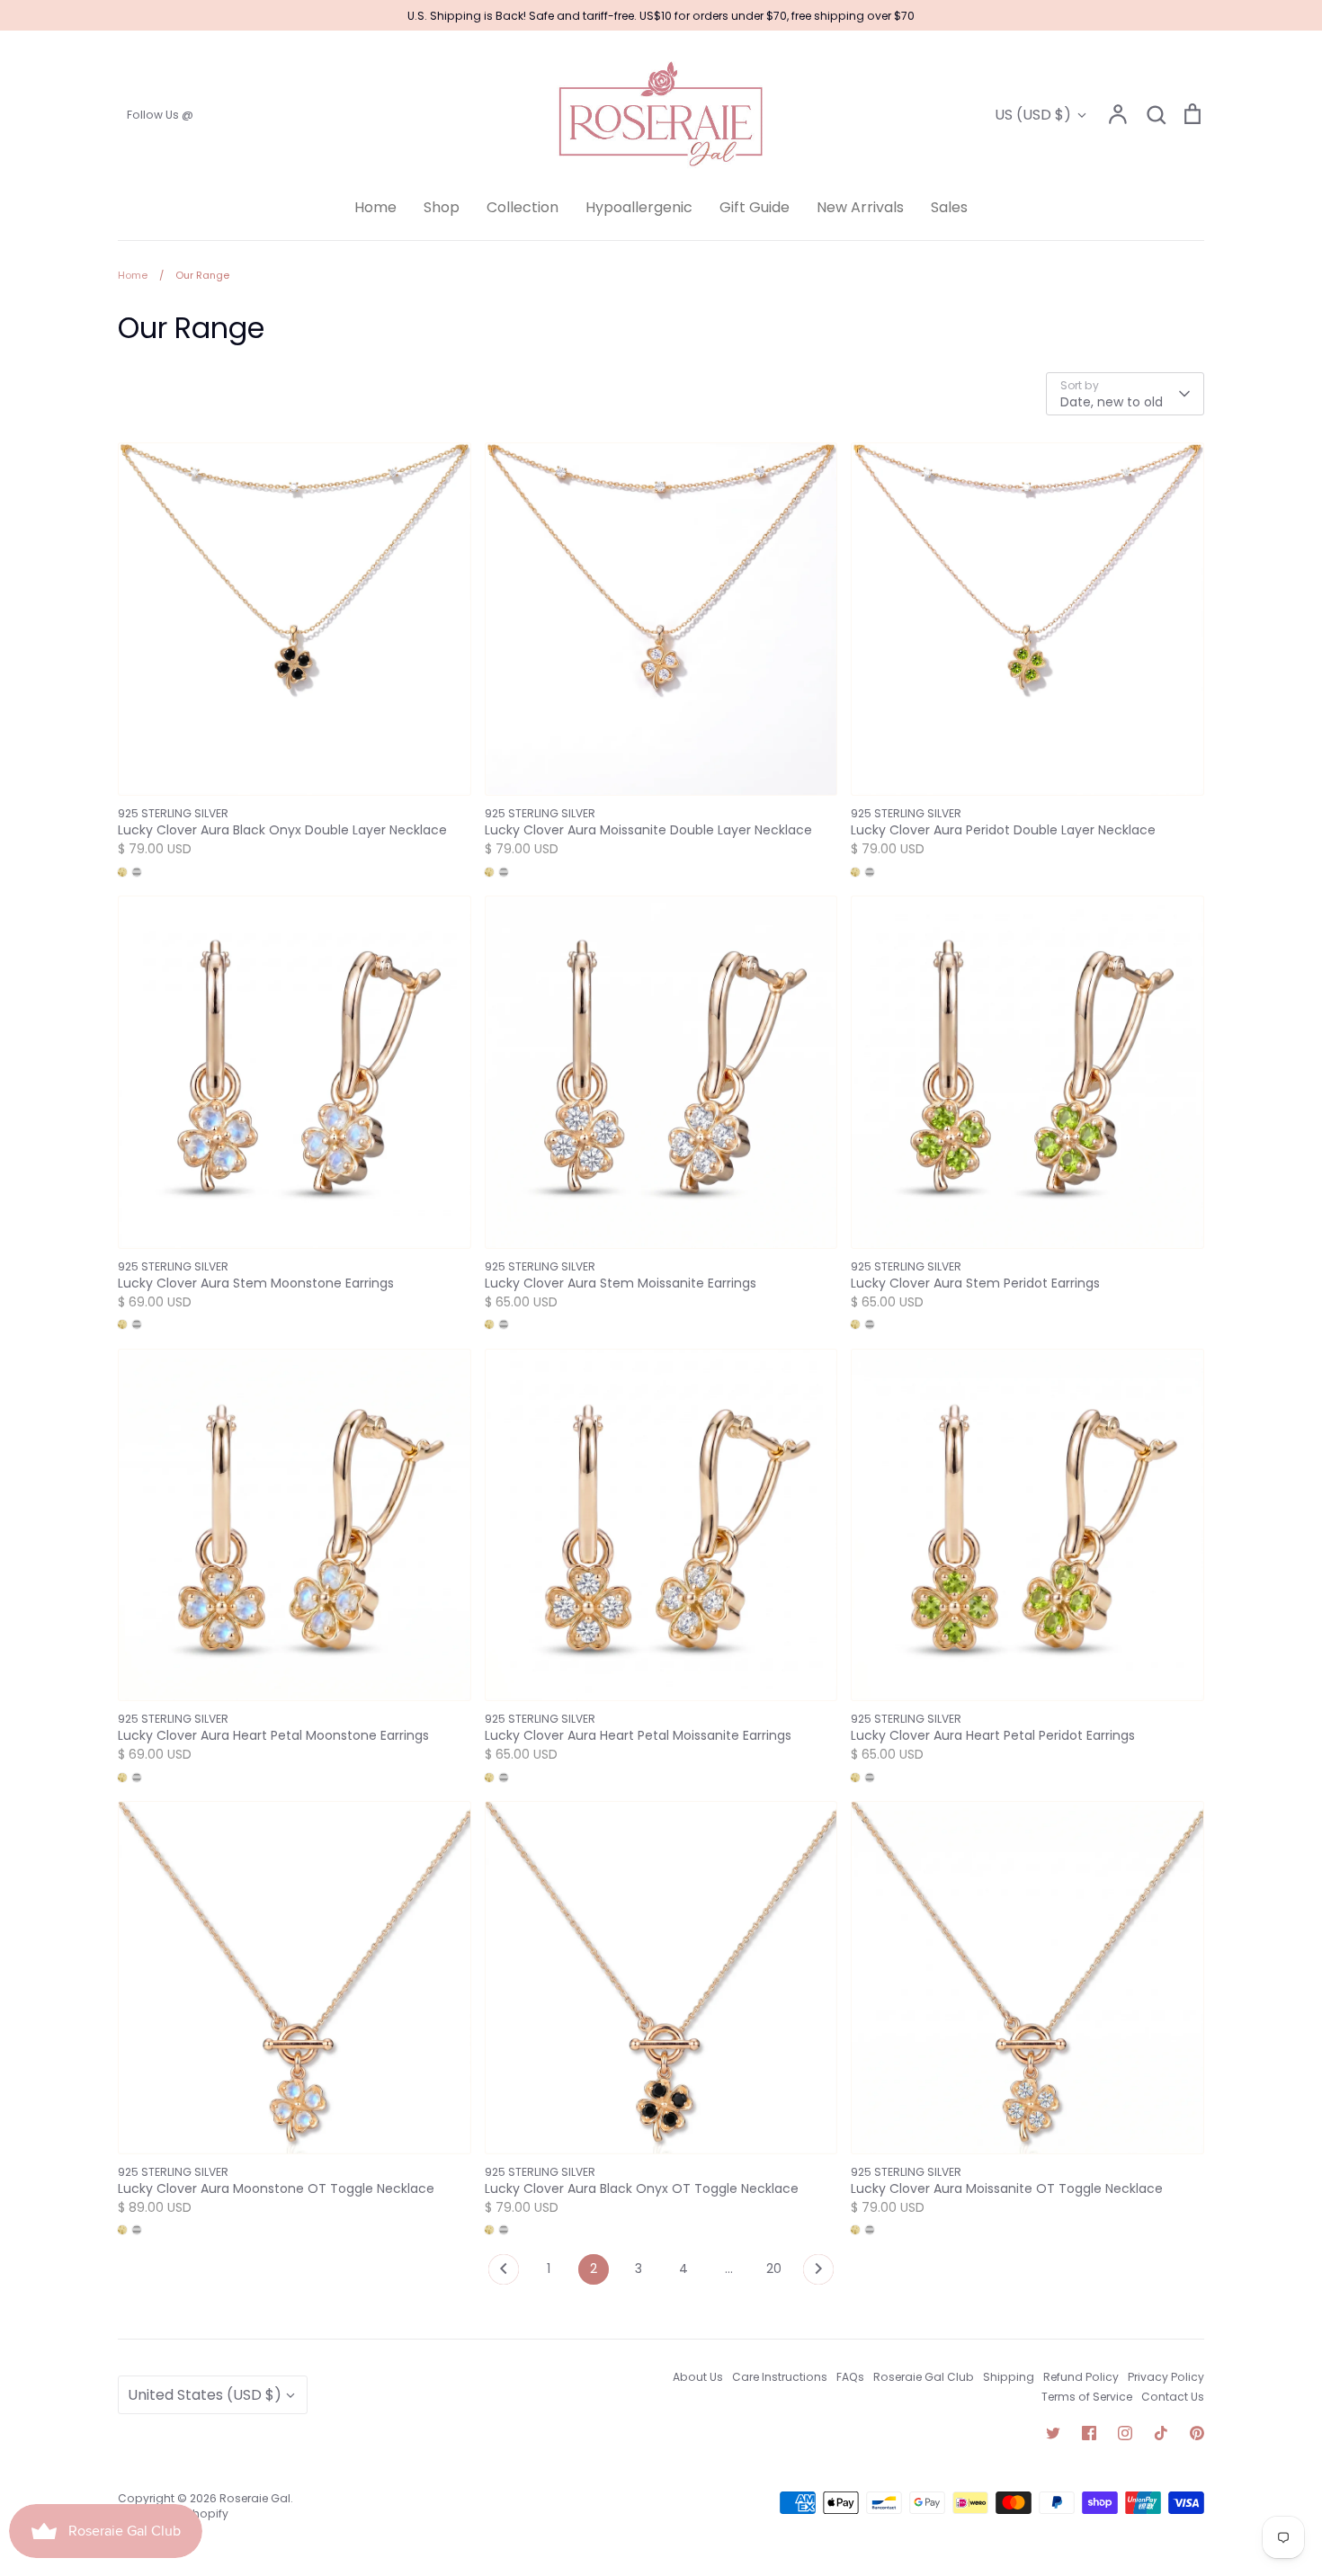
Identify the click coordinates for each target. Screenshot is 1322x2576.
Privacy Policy (1166, 2377)
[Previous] (504, 2274)
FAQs (850, 2377)
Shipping (1009, 2377)
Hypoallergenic (639, 207)
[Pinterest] (1197, 2433)
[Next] (818, 2274)
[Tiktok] (1161, 2433)
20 (774, 2268)
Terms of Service (1087, 2397)
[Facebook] (1089, 2433)
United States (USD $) (205, 2395)
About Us (698, 2377)
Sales (949, 207)
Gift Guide (755, 207)
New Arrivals (860, 207)
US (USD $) (1033, 115)
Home (375, 207)
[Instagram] (1125, 2433)
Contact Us (1173, 2397)
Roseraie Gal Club (924, 2377)
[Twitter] (1053, 2433)
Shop (442, 207)
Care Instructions (780, 2377)
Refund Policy (1081, 2377)
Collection (523, 207)
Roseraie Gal (255, 2498)
